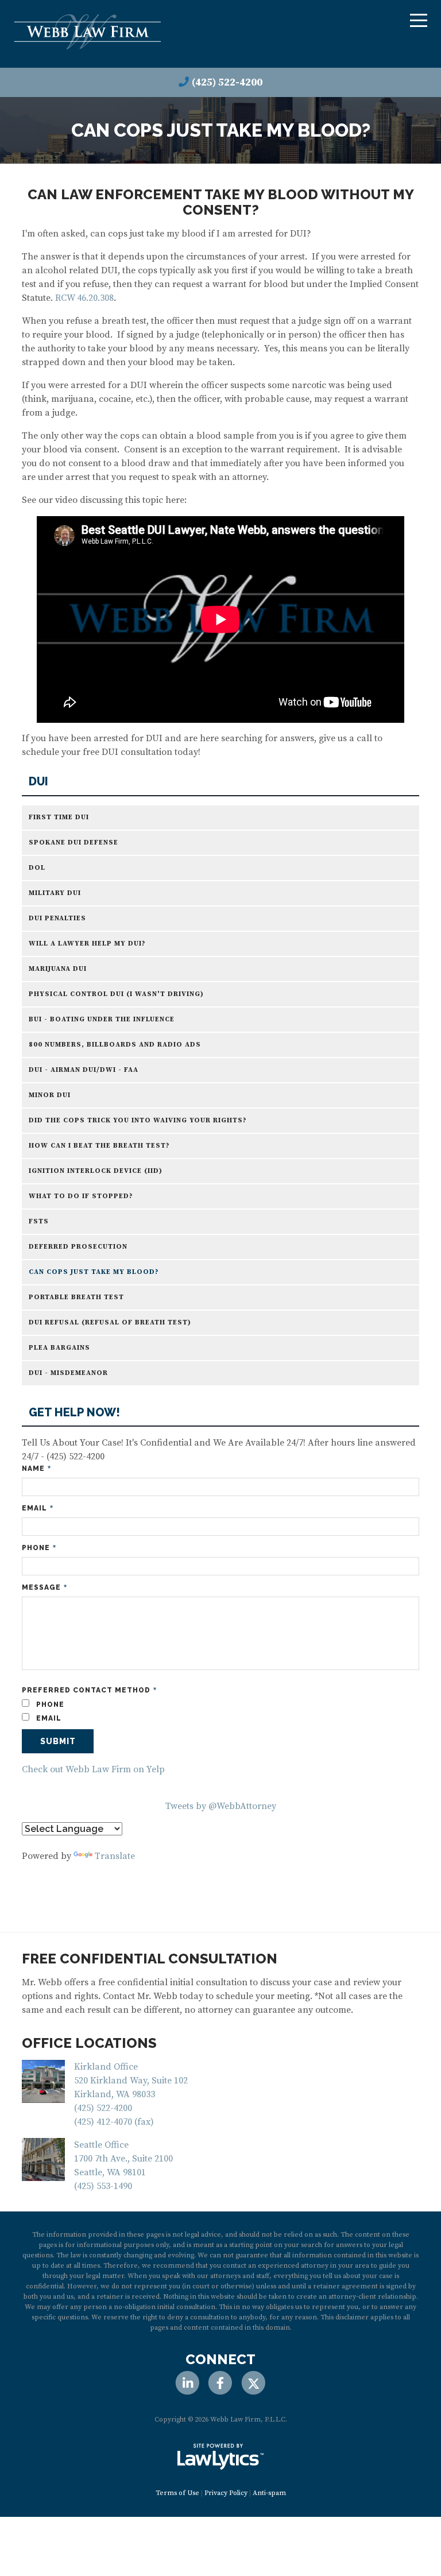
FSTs (39, 1221)
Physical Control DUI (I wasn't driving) (116, 994)
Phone (39, 1548)
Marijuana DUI (58, 969)
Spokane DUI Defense (73, 842)
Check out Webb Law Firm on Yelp (93, 1769)
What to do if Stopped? (81, 1196)
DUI (38, 782)
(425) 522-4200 (227, 82)
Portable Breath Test (76, 1297)
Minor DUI (50, 1095)
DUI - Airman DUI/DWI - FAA (84, 1070)
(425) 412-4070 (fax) (114, 2122)
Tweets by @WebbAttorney (221, 1806)
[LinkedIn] (187, 2383)
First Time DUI (59, 817)
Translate (115, 1856)
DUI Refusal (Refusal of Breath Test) (110, 1322)
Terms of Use (177, 2493)
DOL (37, 868)
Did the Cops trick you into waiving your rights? (138, 1120)
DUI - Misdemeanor (68, 1373)
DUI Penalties (57, 918)
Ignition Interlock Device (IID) (96, 1171)
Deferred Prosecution (78, 1247)
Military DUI (55, 893)
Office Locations (89, 2043)
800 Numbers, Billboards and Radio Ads (115, 1045)
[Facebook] (220, 2383)
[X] (254, 2383)
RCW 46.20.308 (84, 298)
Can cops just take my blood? (94, 1272)
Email (38, 1508)
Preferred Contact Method (89, 1690)
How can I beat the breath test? (99, 1146)
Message (45, 1588)
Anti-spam (269, 2493)
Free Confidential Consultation (150, 1959)
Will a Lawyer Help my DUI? (87, 944)
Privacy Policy (226, 2493)
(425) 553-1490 (103, 2186)
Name (36, 1469)
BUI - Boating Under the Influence (102, 1019)
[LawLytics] (220, 2457)
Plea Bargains (59, 1348)
